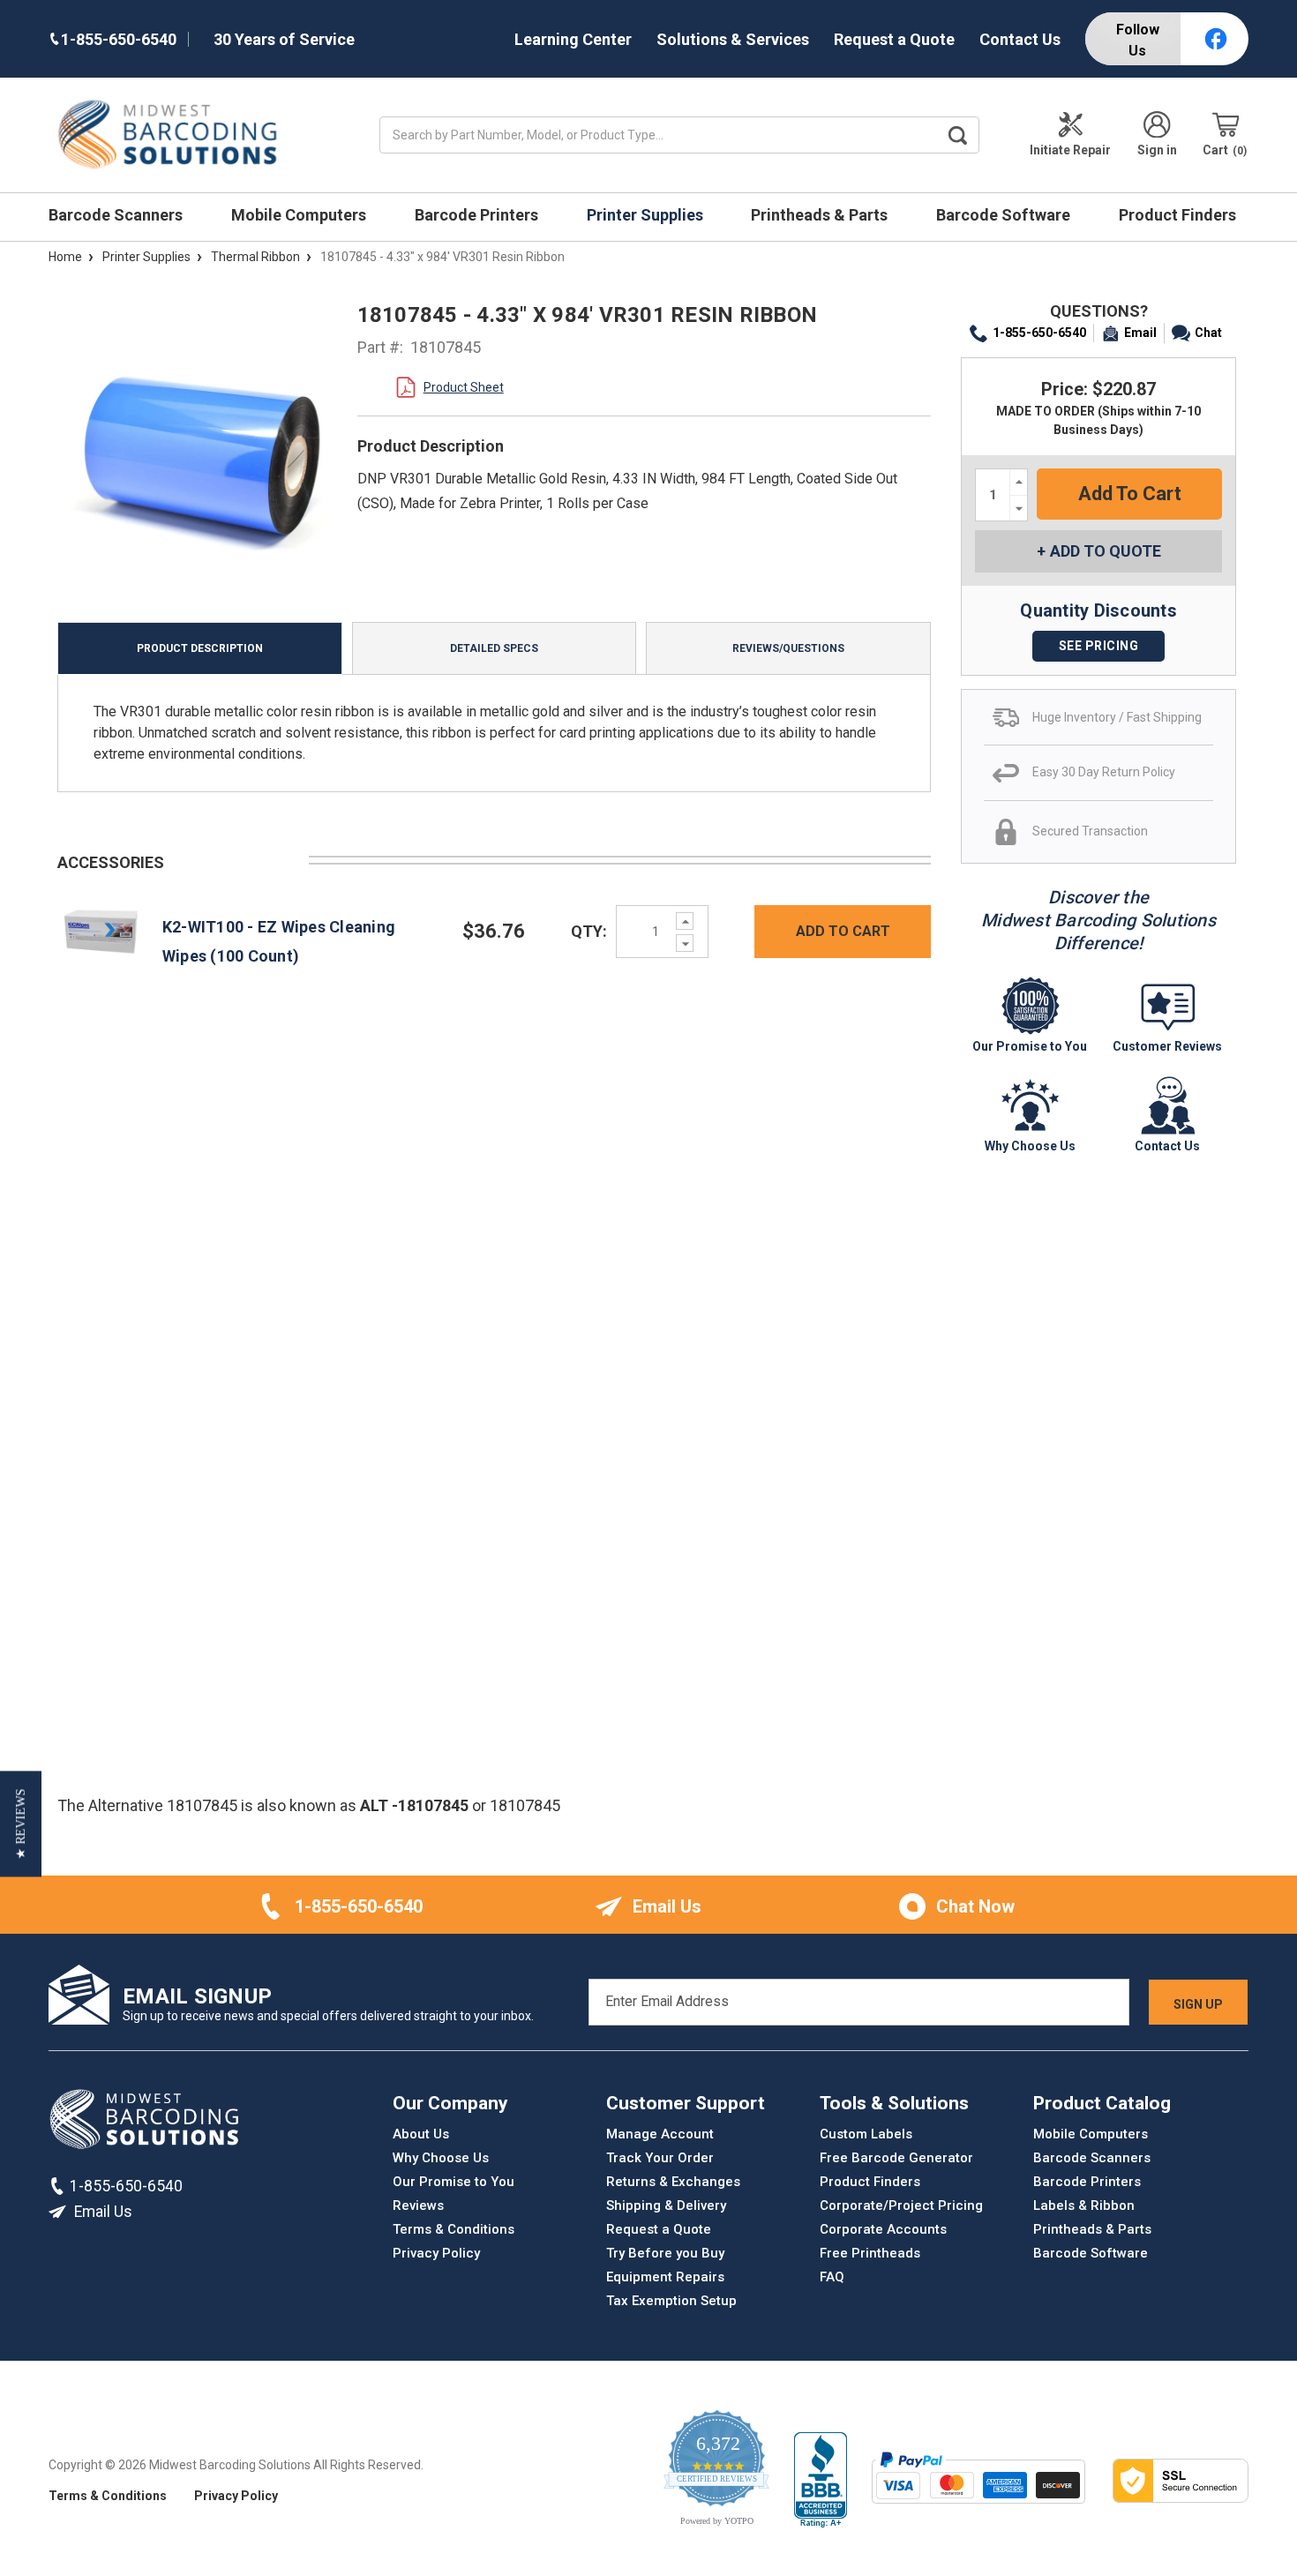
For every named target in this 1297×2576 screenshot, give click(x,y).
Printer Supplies (647, 215)
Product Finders (1179, 215)
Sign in (1157, 150)
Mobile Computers (300, 215)
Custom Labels (866, 2134)
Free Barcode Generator (896, 2158)
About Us (421, 2134)
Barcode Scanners (117, 215)
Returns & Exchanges (673, 2182)
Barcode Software (1005, 215)
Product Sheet (464, 387)
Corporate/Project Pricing (901, 2205)
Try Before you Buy (665, 2253)
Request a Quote (894, 39)
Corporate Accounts (883, 2229)
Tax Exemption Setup (671, 2301)
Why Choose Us (441, 2158)
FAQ (832, 2277)
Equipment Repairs (665, 2277)
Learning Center (573, 39)
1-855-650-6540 (1039, 333)
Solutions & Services (733, 39)
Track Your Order (660, 2158)
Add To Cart (843, 931)
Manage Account (660, 2134)
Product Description (200, 648)
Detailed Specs (494, 648)
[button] (21, 1824)
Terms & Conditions (454, 2229)
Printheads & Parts (821, 215)
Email (1140, 333)
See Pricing (1099, 646)
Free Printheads (870, 2253)
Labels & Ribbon (1084, 2205)
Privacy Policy (436, 2253)
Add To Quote (1106, 551)
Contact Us (1020, 39)
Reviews (418, 2205)
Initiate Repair (1070, 150)
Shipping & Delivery (666, 2205)
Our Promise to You (454, 2182)
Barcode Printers (478, 215)
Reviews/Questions (788, 648)
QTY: (589, 931)
